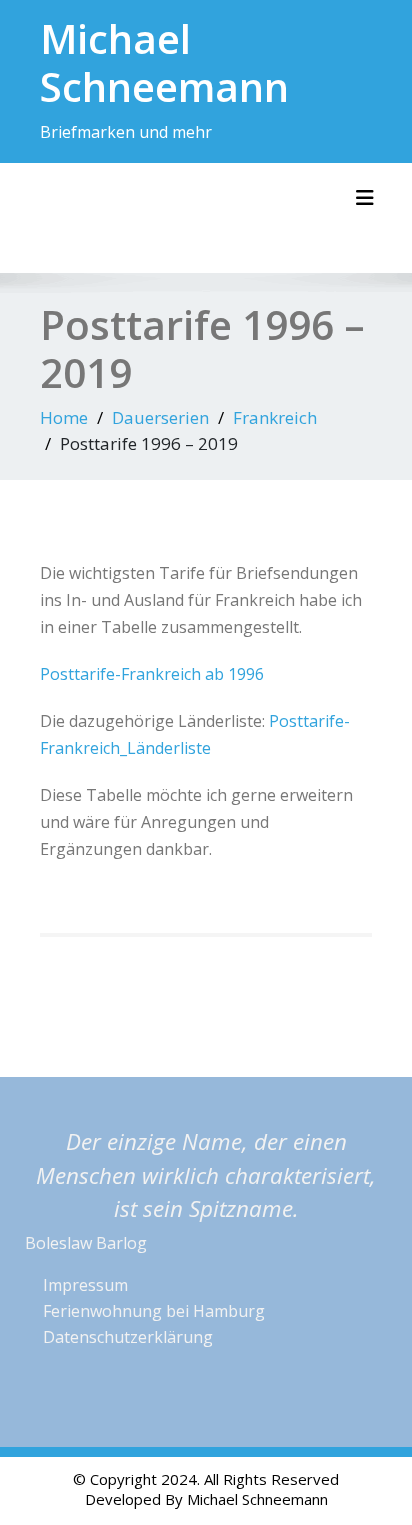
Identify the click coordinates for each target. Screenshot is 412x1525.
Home (64, 417)
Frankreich (275, 417)
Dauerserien (160, 417)
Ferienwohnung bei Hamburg (154, 1311)
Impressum (85, 1285)
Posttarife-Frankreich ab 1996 (152, 674)
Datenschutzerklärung (128, 1337)
